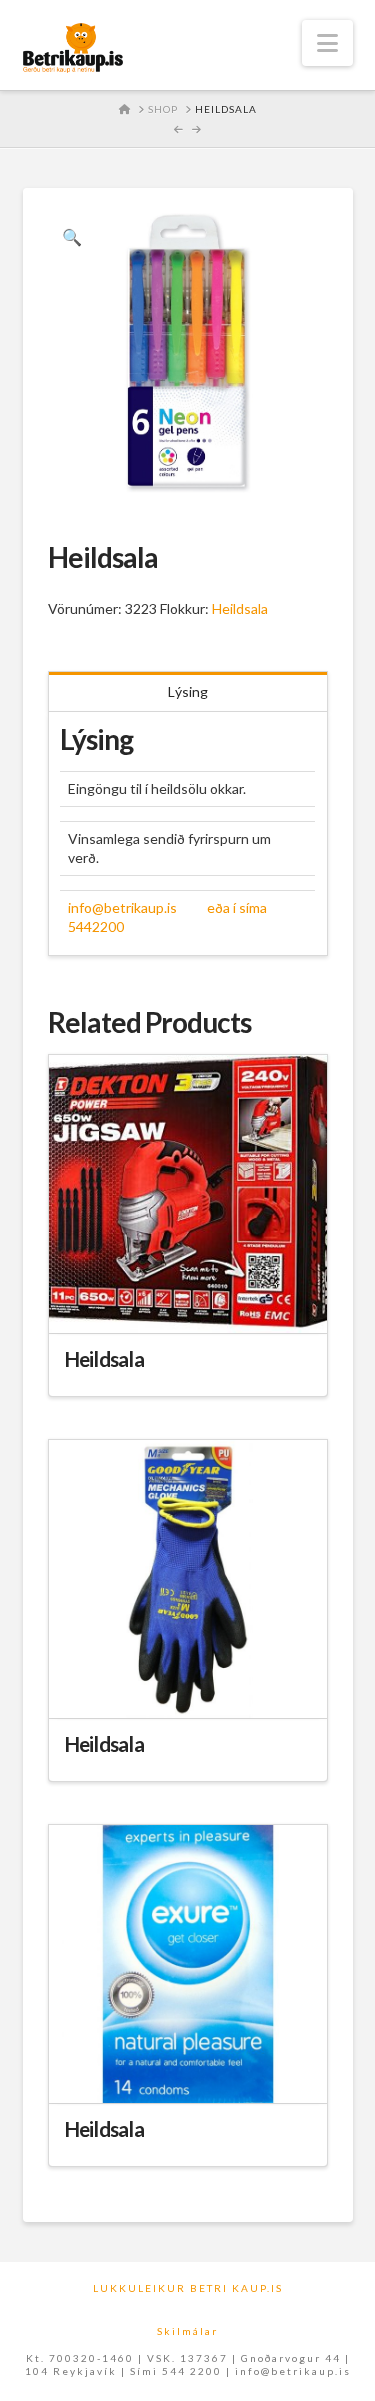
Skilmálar (187, 2331)
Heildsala (240, 608)
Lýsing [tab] (188, 691)
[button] (327, 43)
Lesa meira (188, 1299)
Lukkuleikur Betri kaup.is (188, 2288)
